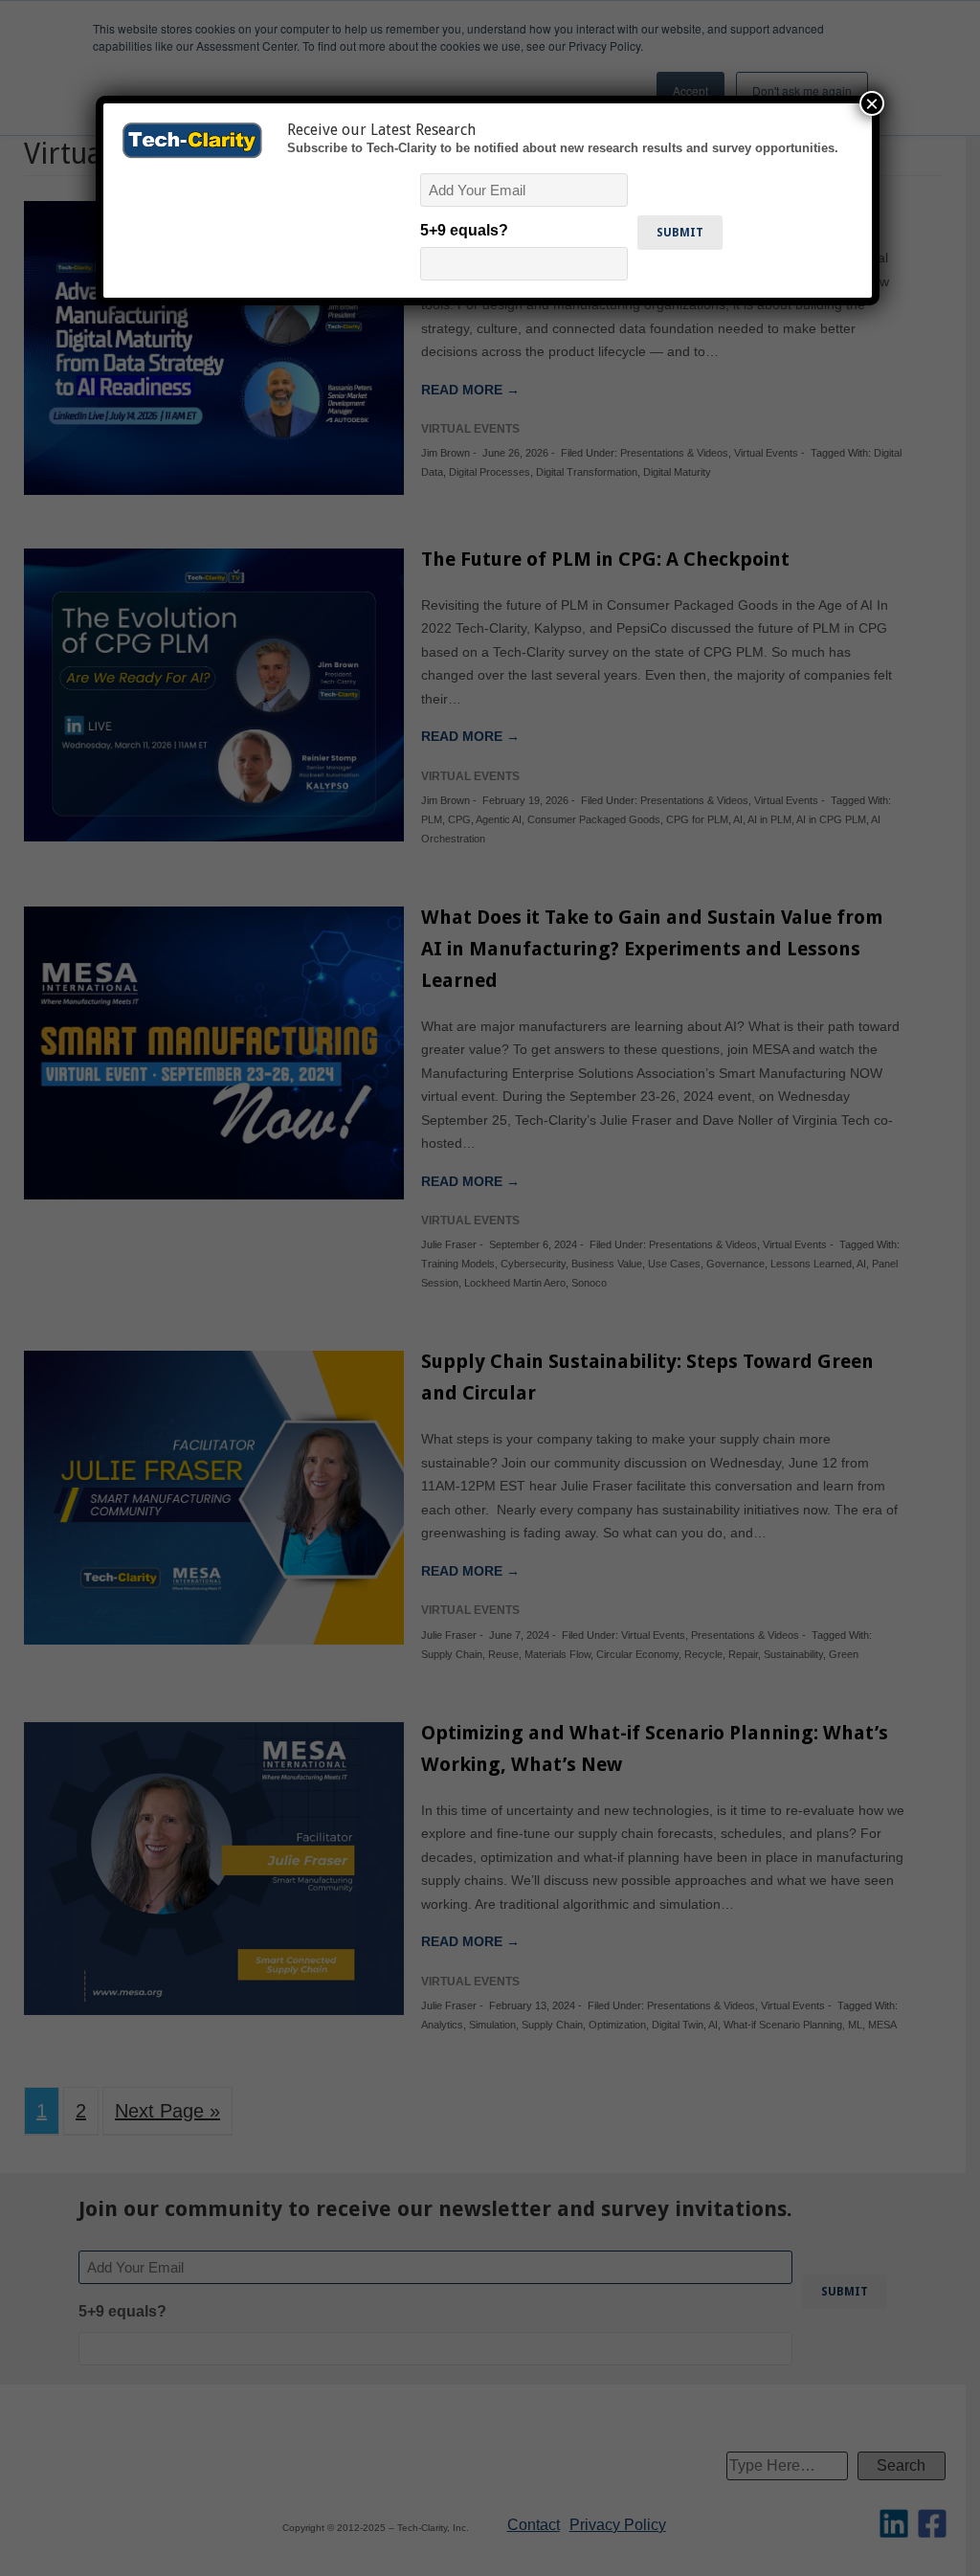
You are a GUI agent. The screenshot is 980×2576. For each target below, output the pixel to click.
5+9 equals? (464, 230)
